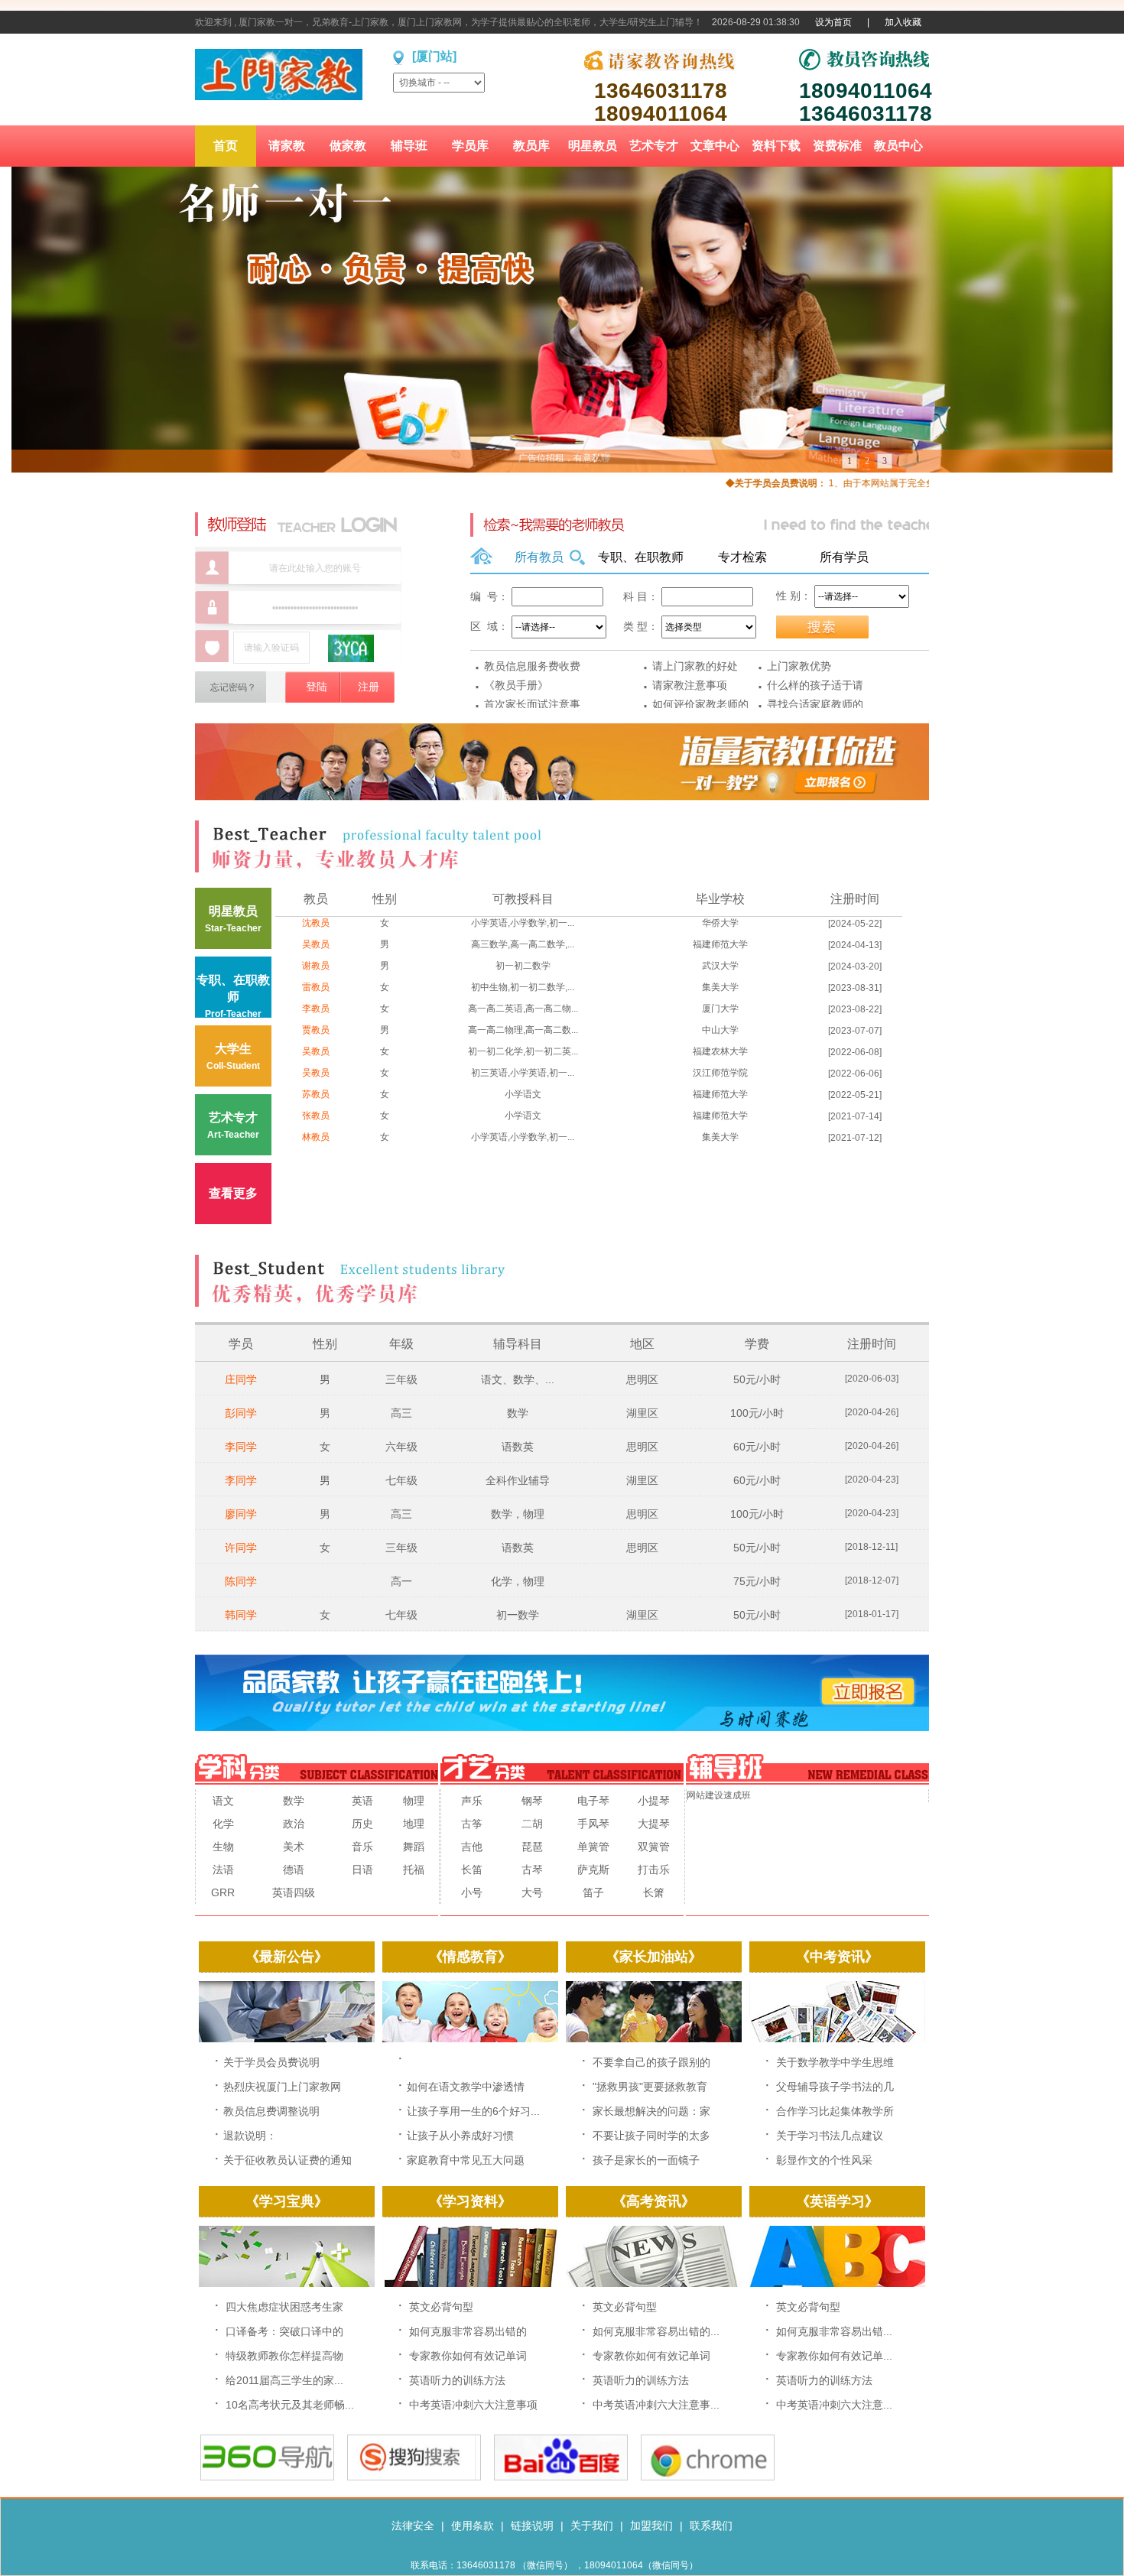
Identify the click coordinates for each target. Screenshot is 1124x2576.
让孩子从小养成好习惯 (460, 2136)
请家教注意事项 (690, 685)
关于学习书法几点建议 (830, 2136)
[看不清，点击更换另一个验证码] (351, 648)
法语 (223, 1869)
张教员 (316, 1116)
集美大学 (720, 987)
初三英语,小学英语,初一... (523, 1073)
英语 (362, 1801)
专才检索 (742, 557)
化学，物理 (518, 1581)
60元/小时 (757, 1447)
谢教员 (316, 966)
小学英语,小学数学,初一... (523, 923)
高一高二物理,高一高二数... (523, 1030)
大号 (532, 1892)
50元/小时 (757, 1379)
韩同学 (241, 1615)
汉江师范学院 (720, 1073)
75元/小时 (757, 1581)
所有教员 (539, 557)
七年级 (401, 1480)
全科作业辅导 (518, 1480)
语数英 (518, 1447)
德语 (294, 1869)
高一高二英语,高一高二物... (523, 1009)
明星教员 (233, 919)
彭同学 (241, 1413)
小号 (472, 1892)
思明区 (642, 1379)
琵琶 (532, 1847)
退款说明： (250, 2136)
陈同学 (241, 1581)
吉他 (472, 1847)
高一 (401, 1581)
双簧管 (654, 1847)
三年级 (401, 1379)
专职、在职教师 (641, 557)
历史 (362, 1824)
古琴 (532, 1869)
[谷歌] (708, 2477)
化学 (223, 1824)
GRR (223, 1892)
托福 (414, 1869)
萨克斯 (593, 1869)
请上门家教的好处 (695, 666)
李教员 (316, 1009)
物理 (414, 1801)
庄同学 (241, 1379)
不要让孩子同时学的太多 (651, 2136)
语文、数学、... (518, 1379)
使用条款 (473, 2526)
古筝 (472, 1824)
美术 (294, 1847)
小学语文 (523, 1094)
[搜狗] (414, 2477)
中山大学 (720, 1030)
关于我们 (592, 2526)
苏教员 (316, 1094)
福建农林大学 (720, 1051)
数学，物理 (518, 1514)
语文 (223, 1801)
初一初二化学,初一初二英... (523, 1051)
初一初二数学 (523, 966)
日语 (362, 1869)
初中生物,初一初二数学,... (523, 987)
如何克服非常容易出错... (834, 2331)
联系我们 (711, 2526)
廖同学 (241, 1514)
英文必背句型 (441, 2307)
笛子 (593, 1892)
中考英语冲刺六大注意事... (656, 2405)
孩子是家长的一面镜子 (646, 2160)
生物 (223, 1847)
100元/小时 (757, 1413)
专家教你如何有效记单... (834, 2356)
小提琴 (654, 1801)
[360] (267, 2477)
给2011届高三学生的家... (284, 2380)
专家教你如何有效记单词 (468, 2356)
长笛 (472, 1869)
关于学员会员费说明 (271, 2062)
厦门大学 (720, 1009)
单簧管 (593, 1847)
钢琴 (532, 1801)
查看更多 (233, 1193)
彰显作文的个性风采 (824, 2160)
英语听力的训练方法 (457, 2380)
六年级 (401, 1447)
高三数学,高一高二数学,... (523, 944)
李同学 (241, 1447)
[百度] (561, 2477)
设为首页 (833, 22)
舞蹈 (414, 1847)
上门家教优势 (799, 666)
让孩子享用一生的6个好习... (473, 2111)
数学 (518, 1413)
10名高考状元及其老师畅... (290, 2405)
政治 (294, 1824)
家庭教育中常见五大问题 (466, 2160)
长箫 (654, 1892)
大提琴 (654, 1824)
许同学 (241, 1548)
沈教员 (316, 923)
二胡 (532, 1824)
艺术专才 (233, 1126)
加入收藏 (903, 22)
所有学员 (844, 557)
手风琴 (593, 1824)
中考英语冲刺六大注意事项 (473, 2405)
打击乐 (654, 1869)
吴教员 (316, 944)
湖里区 (642, 1413)
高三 (401, 1413)
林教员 (316, 1137)
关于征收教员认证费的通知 (287, 2160)
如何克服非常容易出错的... (656, 2331)
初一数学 (518, 1615)
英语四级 (294, 1892)
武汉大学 (720, 966)
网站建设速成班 (719, 1795)
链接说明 (532, 2526)
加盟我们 (651, 2526)
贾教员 (316, 1030)
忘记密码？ (233, 687)
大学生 (233, 1057)
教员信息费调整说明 (271, 2111)
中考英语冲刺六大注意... (834, 2405)
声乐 (472, 1801)
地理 (414, 1824)
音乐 (362, 1847)
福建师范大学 (720, 944)
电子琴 (593, 1801)
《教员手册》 (516, 685)
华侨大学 (720, 923)
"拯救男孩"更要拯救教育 (650, 2087)
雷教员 (316, 987)
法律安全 (413, 2526)
